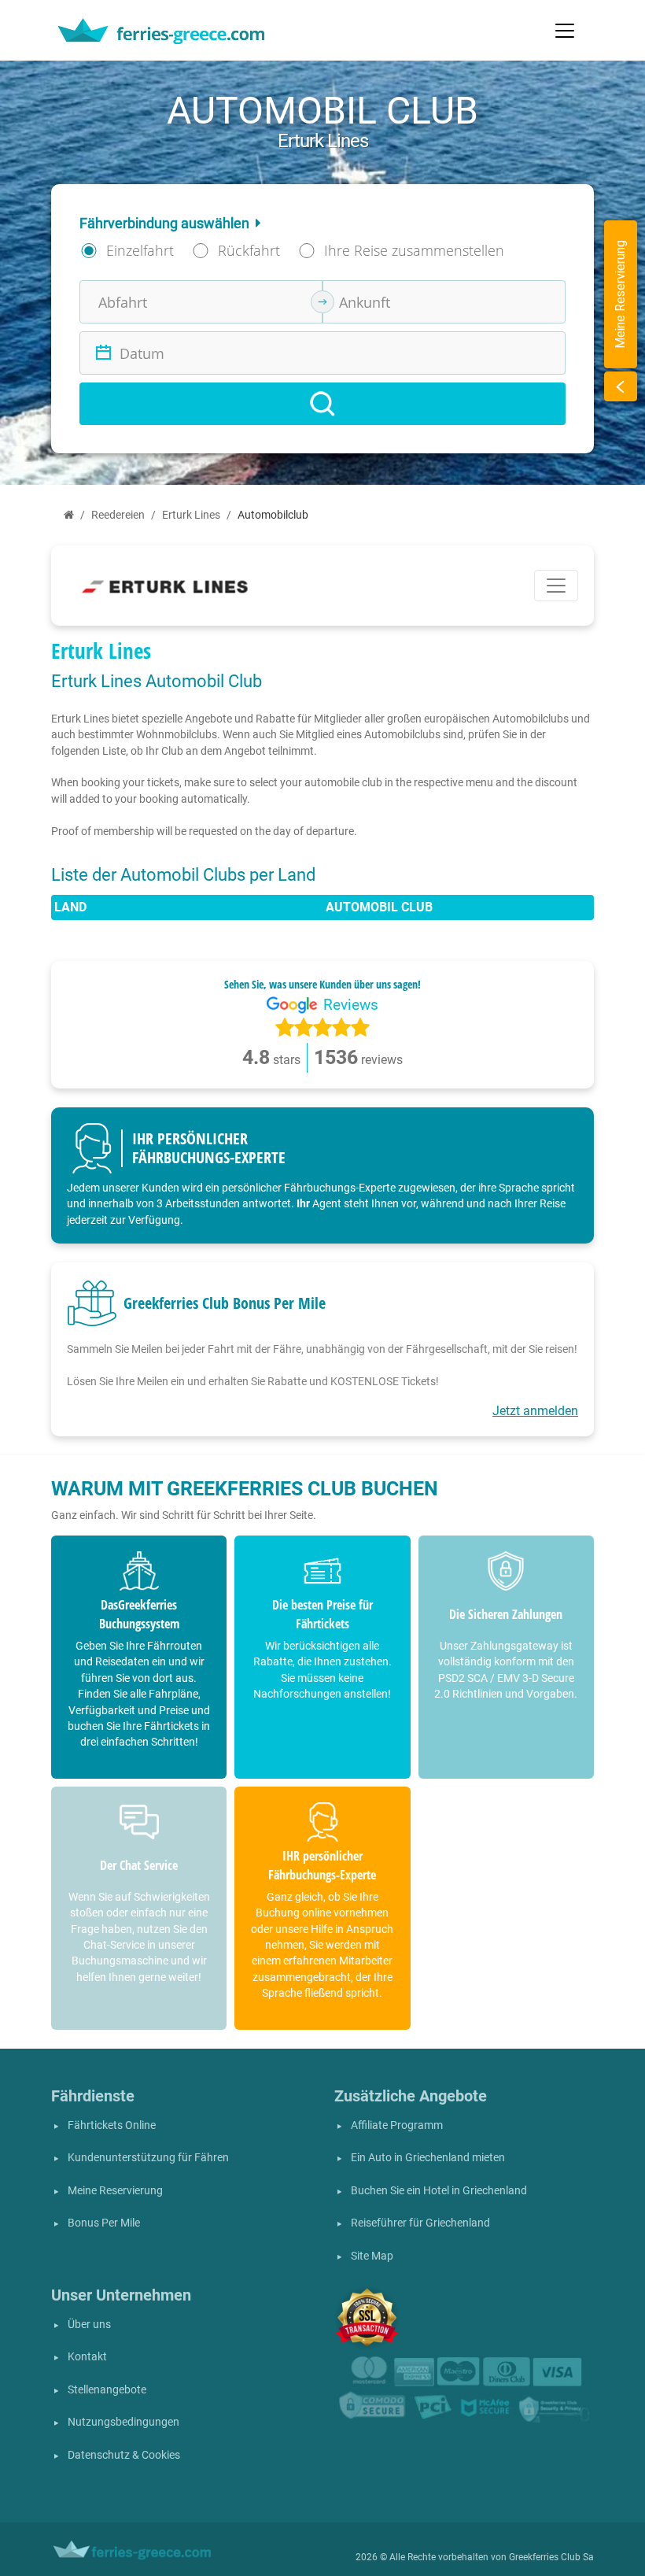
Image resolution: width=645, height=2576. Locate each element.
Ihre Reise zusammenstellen (414, 250)
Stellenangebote (107, 2390)
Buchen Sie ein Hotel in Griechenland (439, 2191)
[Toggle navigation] (565, 31)
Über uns (89, 2325)
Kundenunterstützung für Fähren (148, 2158)
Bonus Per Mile (104, 2223)
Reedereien (118, 515)
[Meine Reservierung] (621, 386)
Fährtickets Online (112, 2125)
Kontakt (87, 2357)
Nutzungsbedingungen (123, 2422)
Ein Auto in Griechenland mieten (428, 2158)
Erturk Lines (191, 515)
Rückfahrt (249, 250)
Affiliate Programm (397, 2125)
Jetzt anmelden (535, 1411)
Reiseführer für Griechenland (420, 2223)
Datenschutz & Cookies (124, 2455)
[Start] (69, 515)
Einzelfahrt (140, 250)
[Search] (322, 404)
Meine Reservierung (115, 2191)
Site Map (372, 2256)
